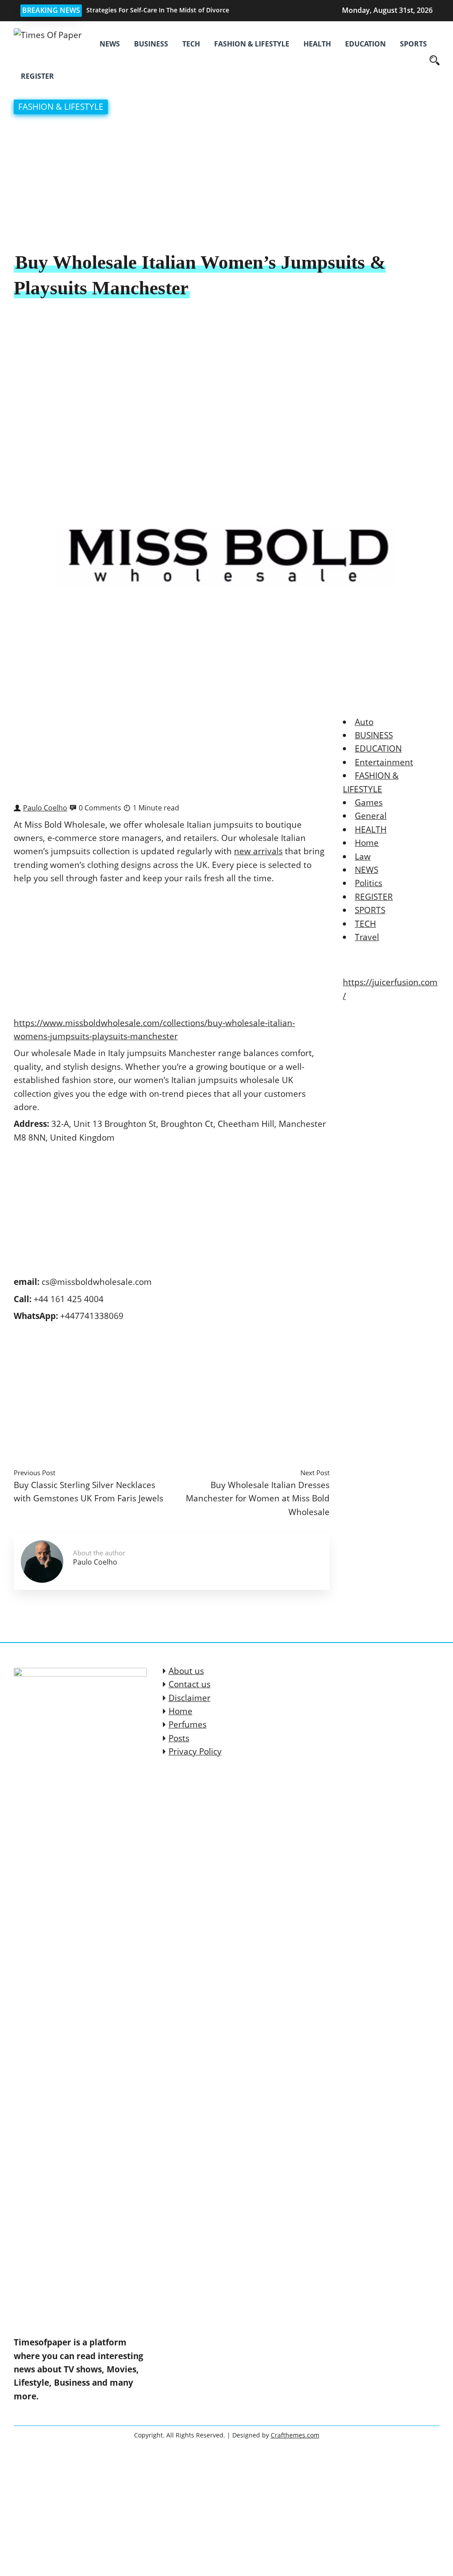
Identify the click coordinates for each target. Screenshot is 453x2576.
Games (369, 802)
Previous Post (35, 1473)
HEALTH (317, 44)
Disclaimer (190, 1698)
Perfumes (188, 1724)
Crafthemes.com (295, 2435)
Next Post (315, 1473)
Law (363, 856)
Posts (179, 1738)
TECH (191, 44)
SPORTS (413, 44)
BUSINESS (151, 44)
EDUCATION (365, 44)
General (371, 816)
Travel (367, 937)
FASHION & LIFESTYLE (252, 44)
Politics (369, 883)
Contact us (190, 1684)
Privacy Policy (195, 1751)
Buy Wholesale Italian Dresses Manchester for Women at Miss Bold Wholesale (258, 1498)
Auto (364, 722)
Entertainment (384, 762)
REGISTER (37, 76)
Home (367, 843)
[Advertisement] (226, 184)
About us (186, 1671)
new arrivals (258, 851)
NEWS (110, 44)
